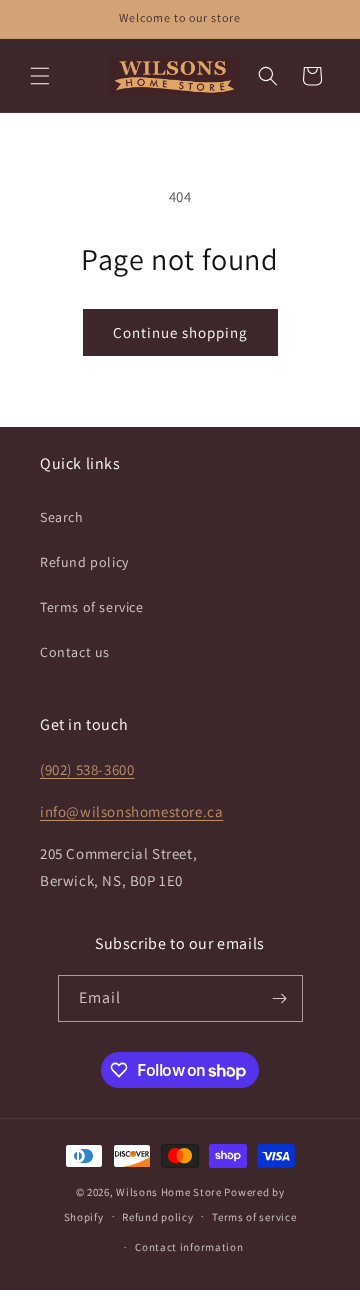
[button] (40, 76)
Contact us (75, 652)
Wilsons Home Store (169, 1192)
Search (62, 517)
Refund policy (84, 562)
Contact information (189, 1247)
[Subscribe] (280, 998)
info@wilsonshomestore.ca (131, 811)
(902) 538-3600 (87, 769)
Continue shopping (180, 332)
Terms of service (92, 607)
